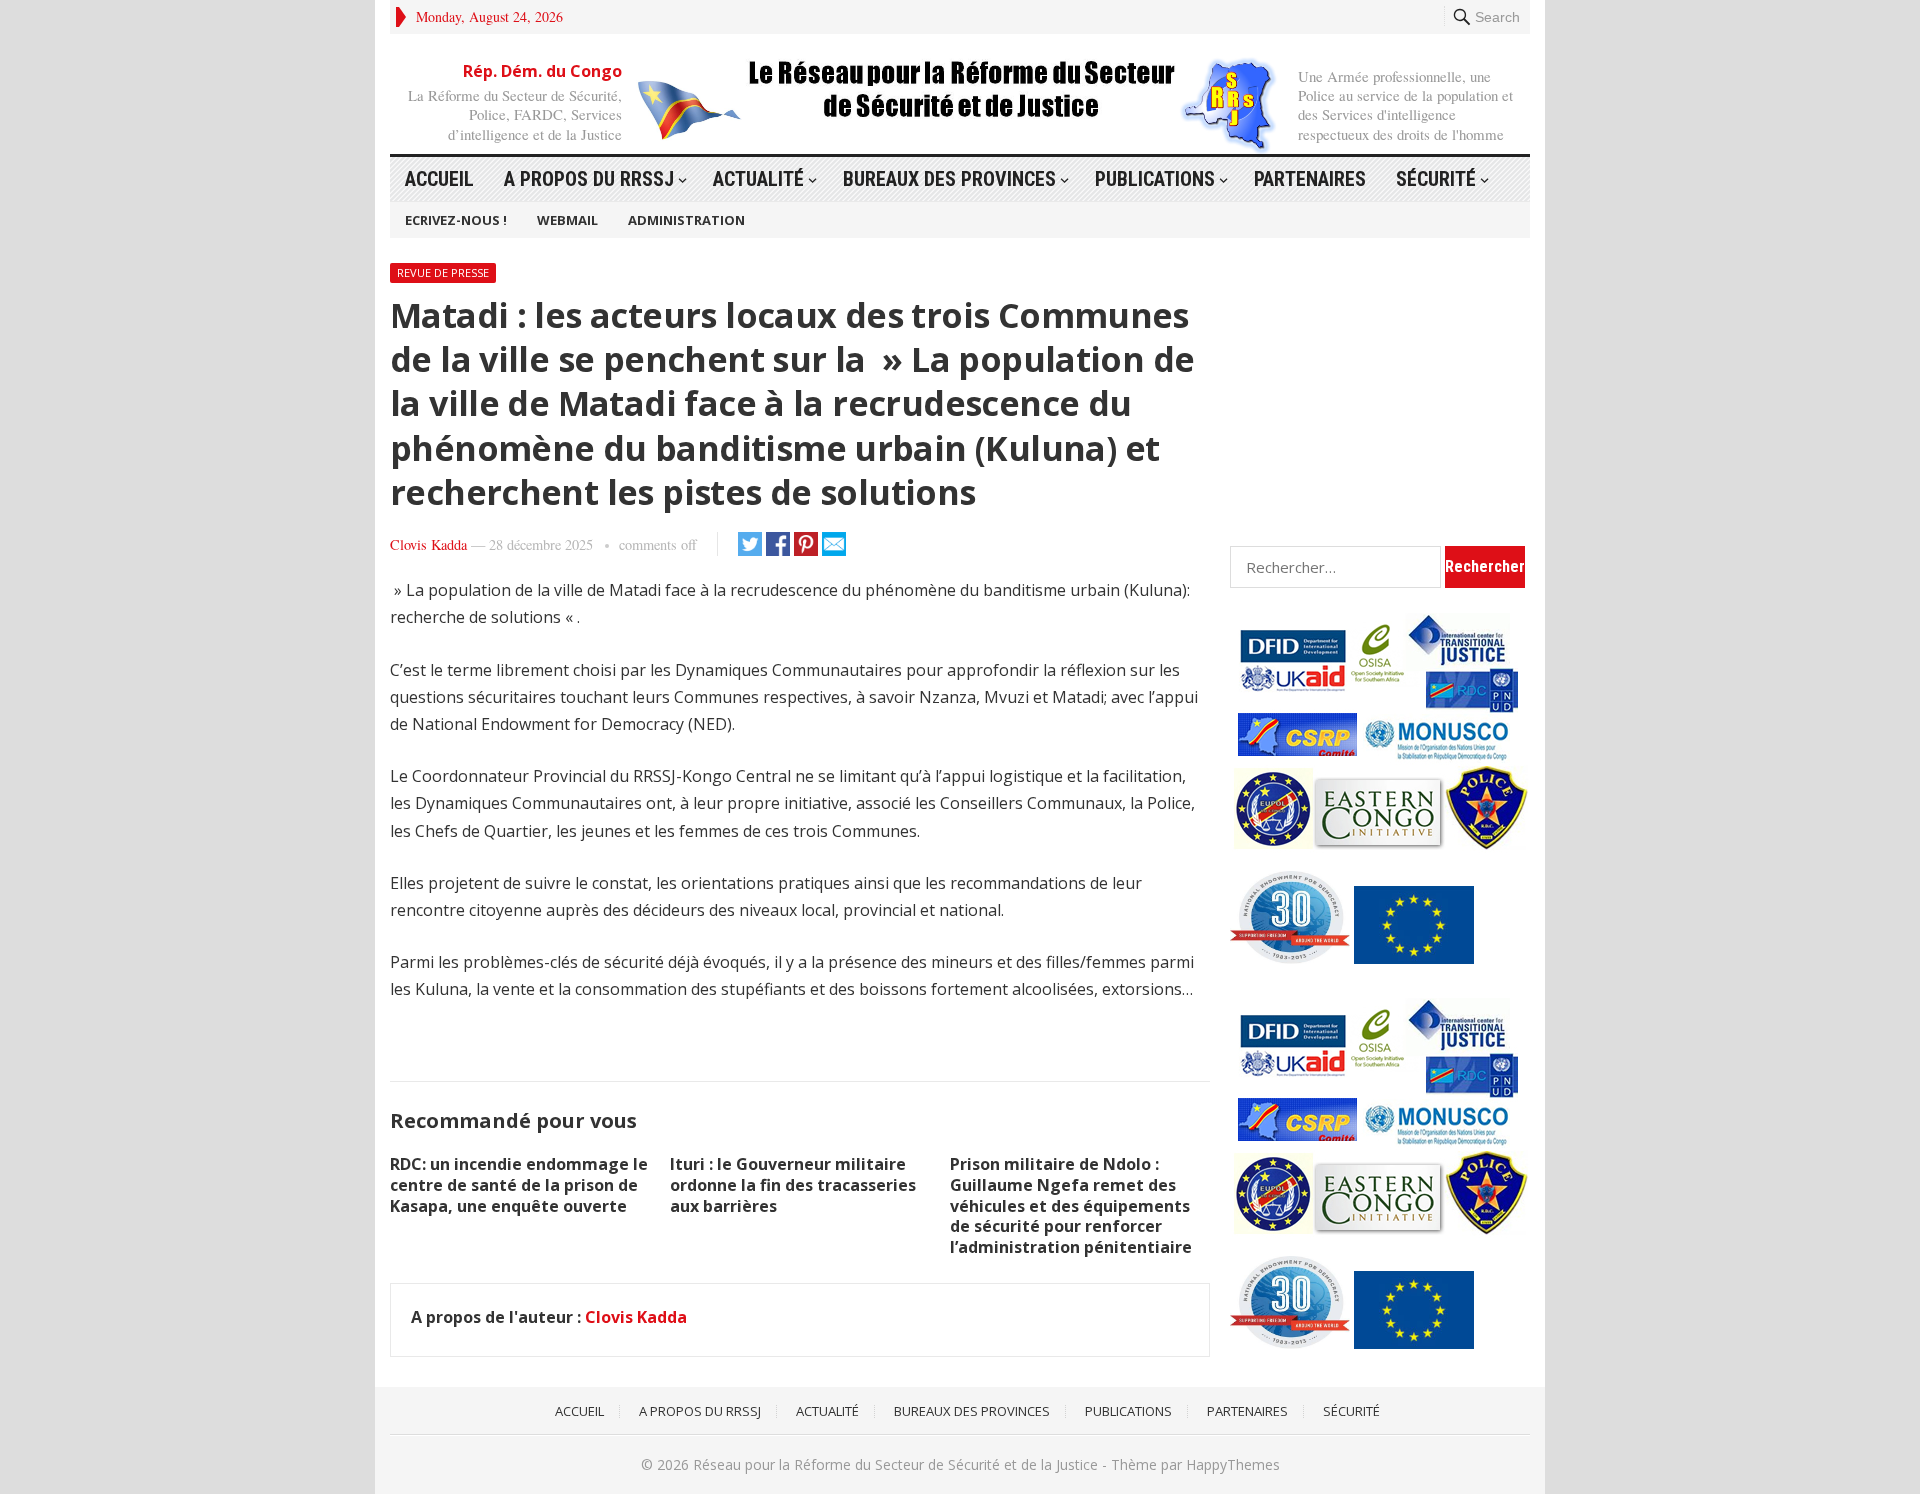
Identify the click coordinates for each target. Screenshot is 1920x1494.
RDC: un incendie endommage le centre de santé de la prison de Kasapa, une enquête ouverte (519, 1185)
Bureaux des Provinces (949, 179)
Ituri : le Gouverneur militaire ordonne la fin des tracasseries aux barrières (793, 1185)
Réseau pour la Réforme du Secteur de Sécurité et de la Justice (895, 1464)
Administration (686, 220)
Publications (1155, 179)
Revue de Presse (443, 272)
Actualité (758, 179)
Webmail (567, 220)
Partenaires (1310, 179)
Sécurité (1436, 179)
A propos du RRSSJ (589, 179)
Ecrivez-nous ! (456, 220)
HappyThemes (1233, 1464)
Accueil (439, 179)
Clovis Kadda (428, 544)
